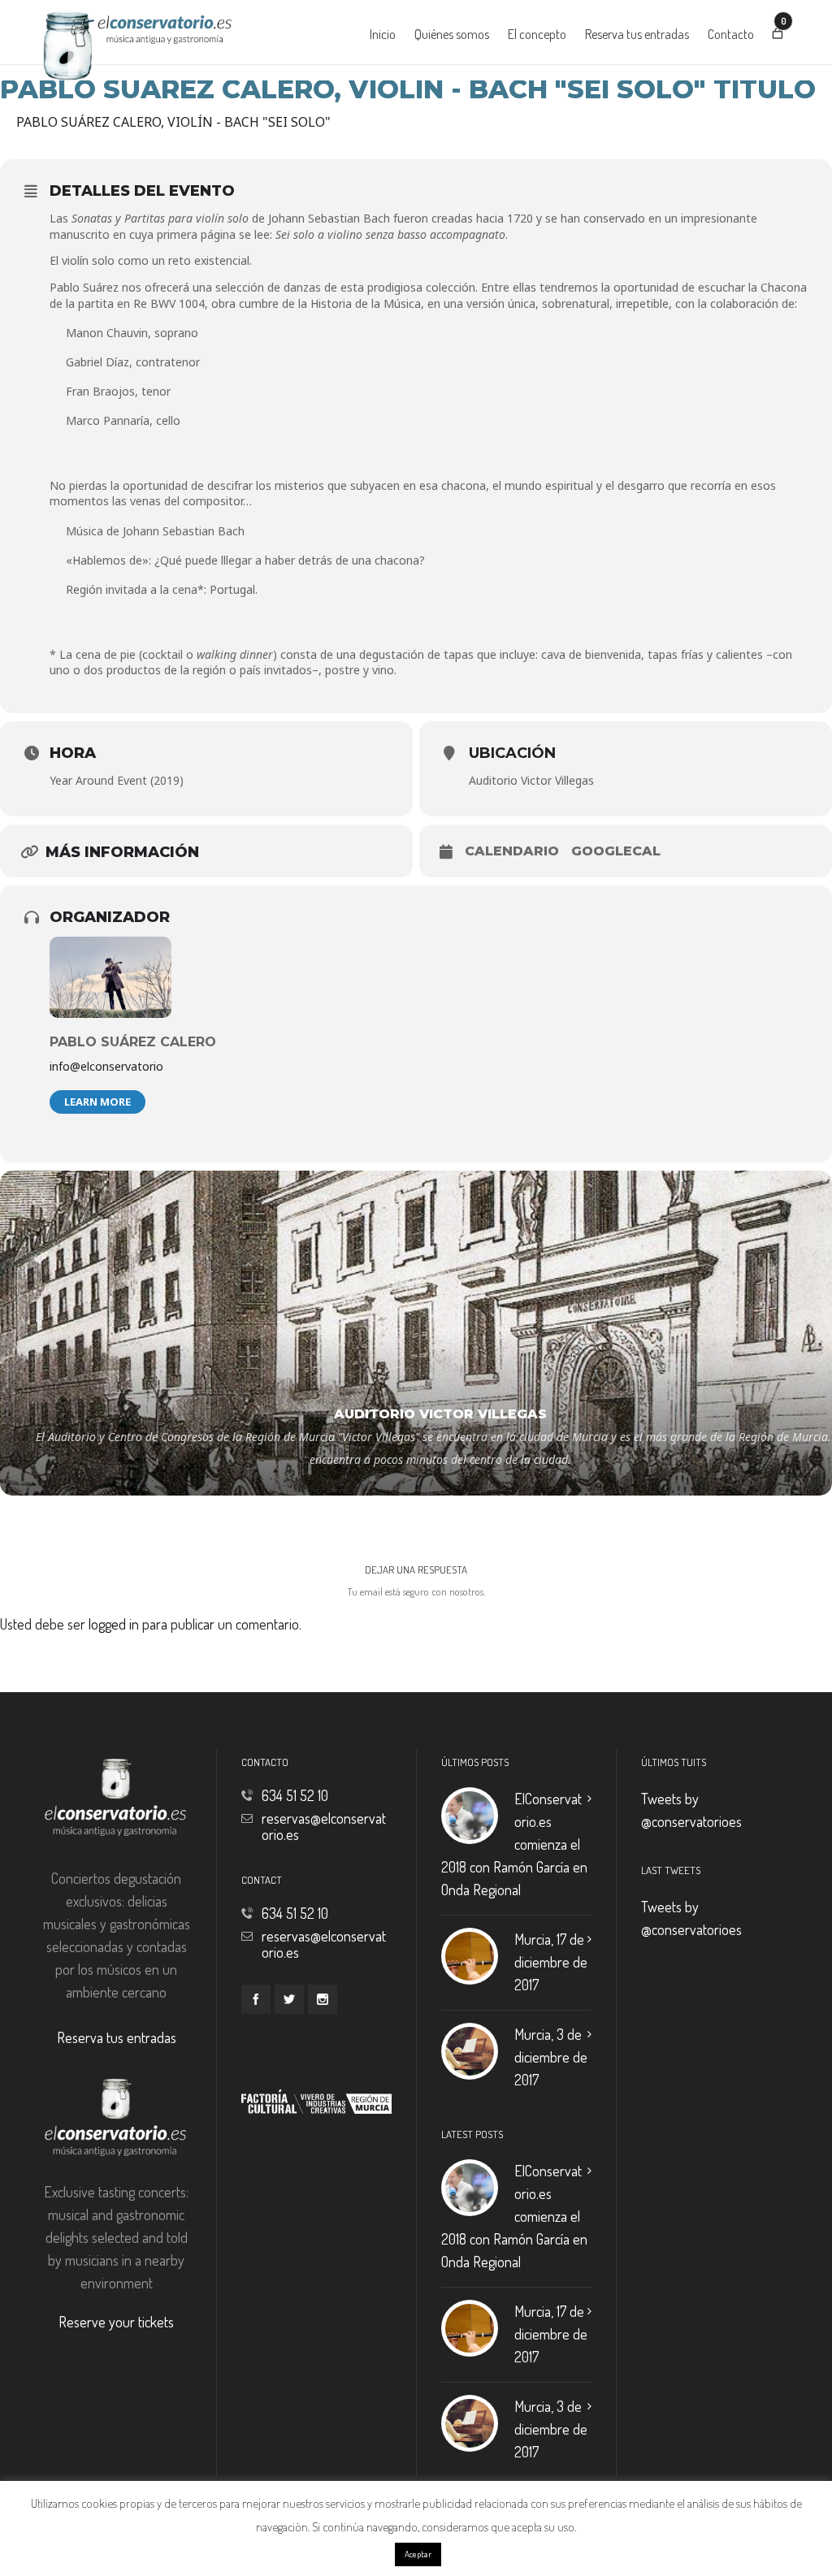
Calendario (512, 851)
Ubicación (512, 753)
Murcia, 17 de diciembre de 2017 (551, 1962)
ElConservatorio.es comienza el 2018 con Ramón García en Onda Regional (514, 1844)
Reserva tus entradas (117, 2037)
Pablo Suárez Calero (133, 1042)
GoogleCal (616, 851)
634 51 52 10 (295, 1795)
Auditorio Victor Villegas (531, 780)
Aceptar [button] (418, 2554)
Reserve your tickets (116, 2322)
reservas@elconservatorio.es (324, 1826)
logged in (114, 1624)
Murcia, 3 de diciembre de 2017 (551, 2057)
